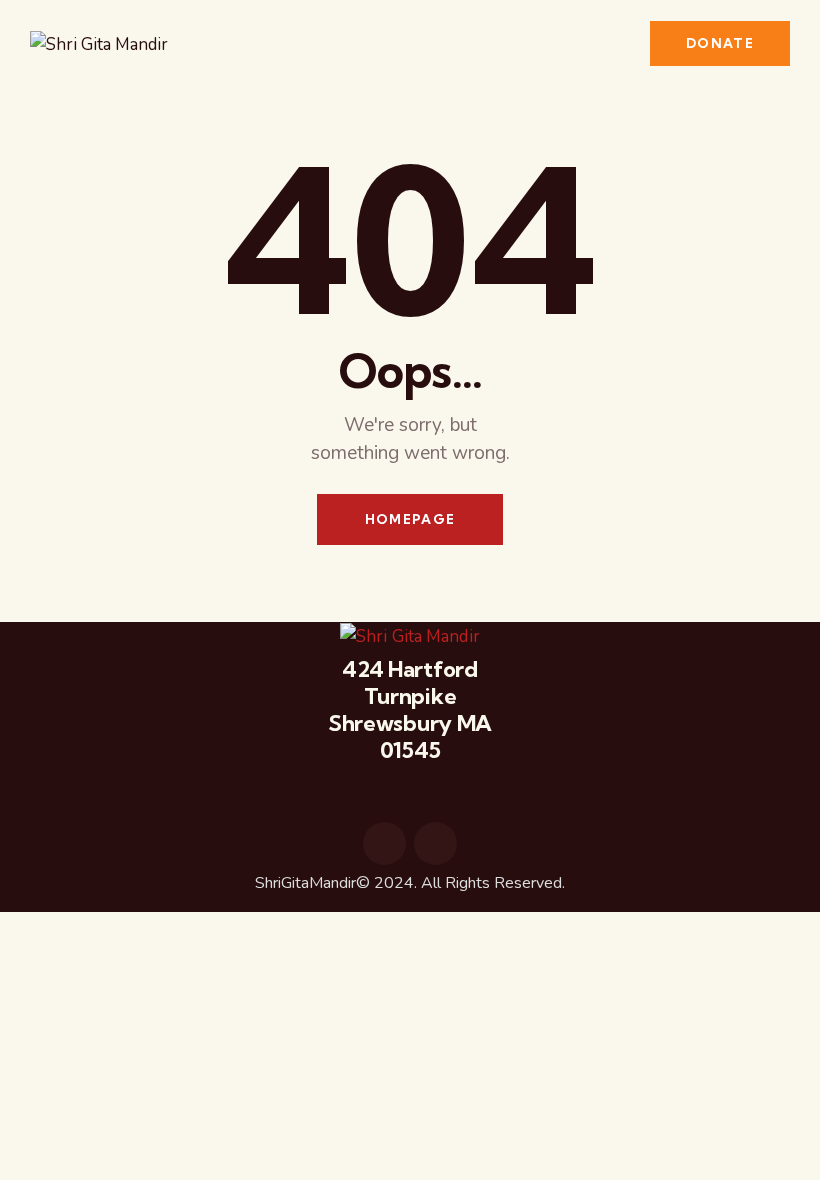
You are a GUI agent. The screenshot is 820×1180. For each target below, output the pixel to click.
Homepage (410, 519)
